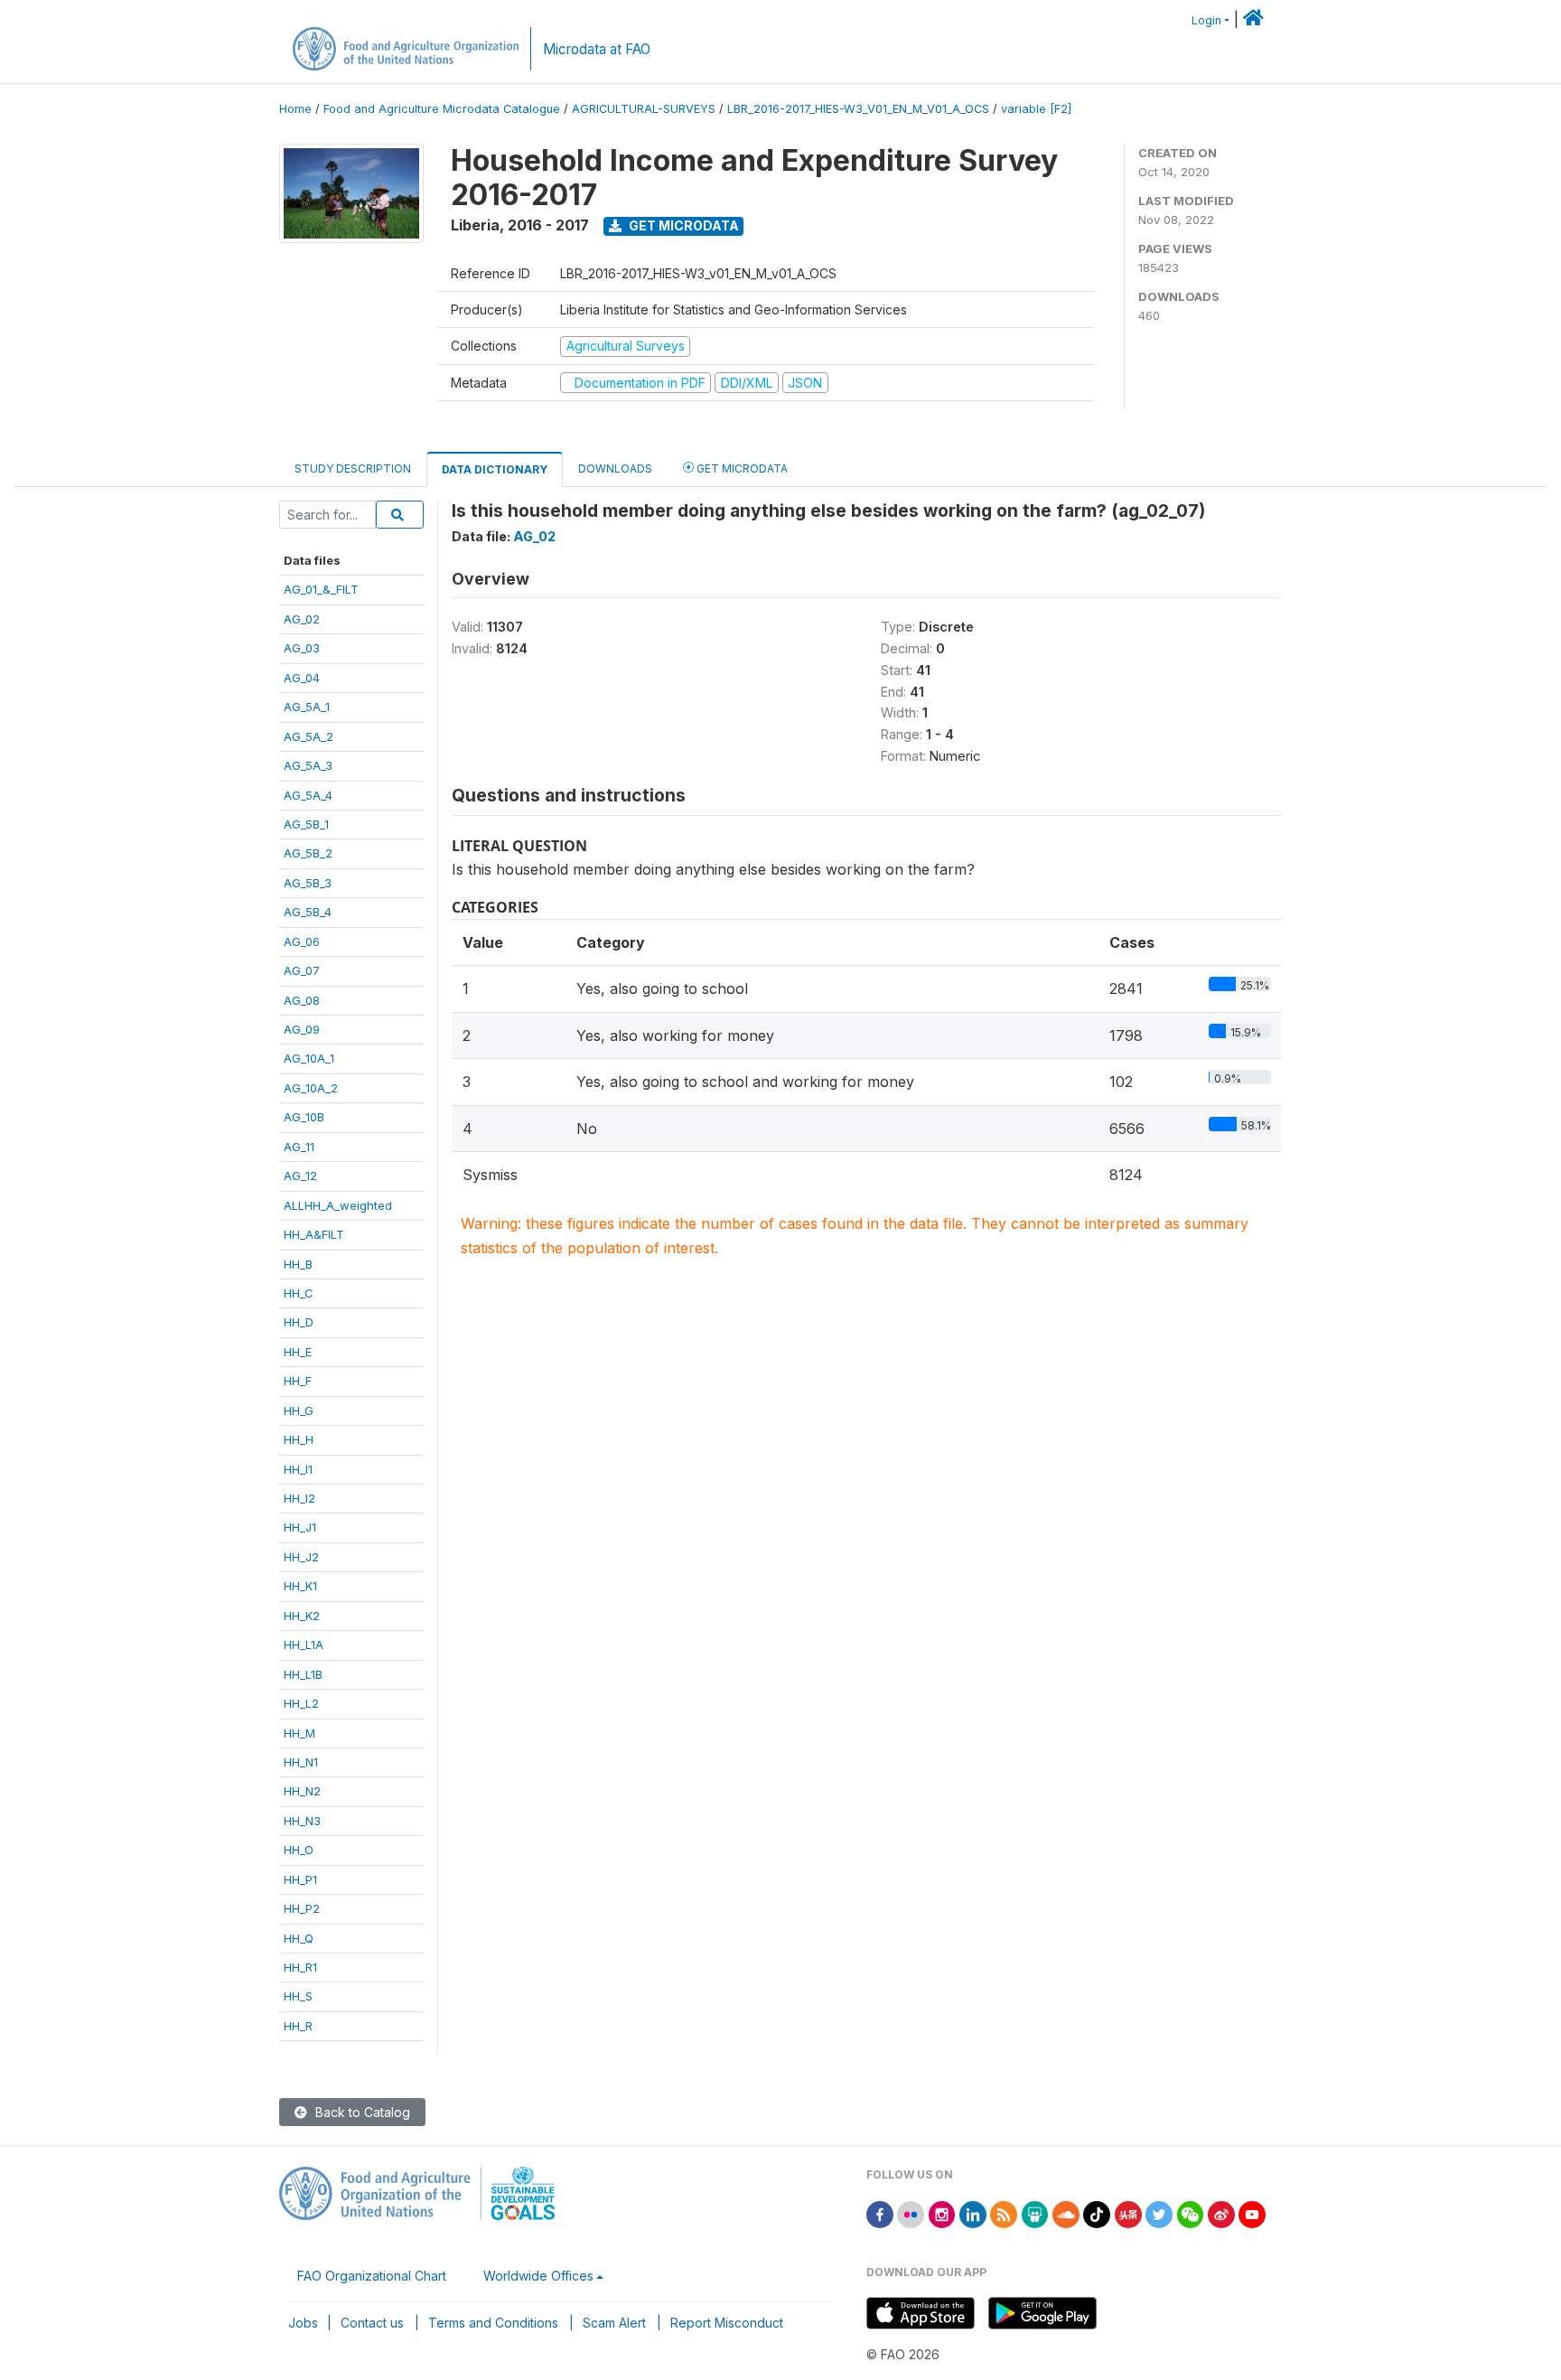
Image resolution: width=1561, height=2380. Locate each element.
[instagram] (942, 2213)
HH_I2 (299, 1498)
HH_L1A (304, 1644)
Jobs (303, 2323)
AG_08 (302, 1000)
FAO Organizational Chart (372, 2276)
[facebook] (880, 2213)
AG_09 (302, 1029)
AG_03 (302, 648)
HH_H (299, 1439)
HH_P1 (300, 1879)
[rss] (1004, 2213)
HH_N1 (301, 1762)
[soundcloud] (1066, 2213)
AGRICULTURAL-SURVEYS (644, 109)
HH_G (299, 1410)
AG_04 (302, 678)
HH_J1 (300, 1527)
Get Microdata (682, 225)
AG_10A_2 (311, 1088)
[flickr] (911, 2213)
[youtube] (1252, 2213)
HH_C (299, 1293)
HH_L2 (301, 1703)
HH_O (299, 1850)
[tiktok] (1097, 2213)
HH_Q (299, 1938)
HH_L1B (303, 1674)
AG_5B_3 (308, 883)
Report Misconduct (727, 2323)
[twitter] (1159, 2213)
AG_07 (302, 970)
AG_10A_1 (309, 1058)
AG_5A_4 (308, 795)
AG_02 (302, 619)
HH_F (298, 1381)
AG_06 (302, 942)
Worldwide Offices (538, 2276)
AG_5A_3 (308, 765)
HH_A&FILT (314, 1234)
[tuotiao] (1128, 2213)
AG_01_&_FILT (321, 589)
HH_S (298, 1996)
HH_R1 (300, 1967)
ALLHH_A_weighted (338, 1205)
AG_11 (299, 1147)
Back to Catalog (361, 2112)
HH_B (298, 1264)
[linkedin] (973, 2213)
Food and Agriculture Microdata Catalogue (442, 109)
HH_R (298, 2026)
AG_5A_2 (308, 736)
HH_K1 (300, 1586)
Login (1206, 20)
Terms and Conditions (493, 2323)
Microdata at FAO (597, 49)
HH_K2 (302, 1616)
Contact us (372, 2323)
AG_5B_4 (308, 912)
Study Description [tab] (353, 469)
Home (295, 109)
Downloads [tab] (615, 469)
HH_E (298, 1352)
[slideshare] (1035, 2213)
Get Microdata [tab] (741, 469)
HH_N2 (302, 1791)
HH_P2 (302, 1908)
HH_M (299, 1733)
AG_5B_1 (306, 824)
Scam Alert (614, 2323)
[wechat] (1191, 2213)
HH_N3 (302, 1821)
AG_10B (304, 1117)
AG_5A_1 (307, 707)
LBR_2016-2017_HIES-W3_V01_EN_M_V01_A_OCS (858, 109)
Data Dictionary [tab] (495, 469)
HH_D (299, 1322)
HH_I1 (298, 1469)
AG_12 (300, 1176)
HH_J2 (301, 1557)
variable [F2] (1036, 109)
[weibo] (1221, 2213)
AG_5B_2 (308, 853)
